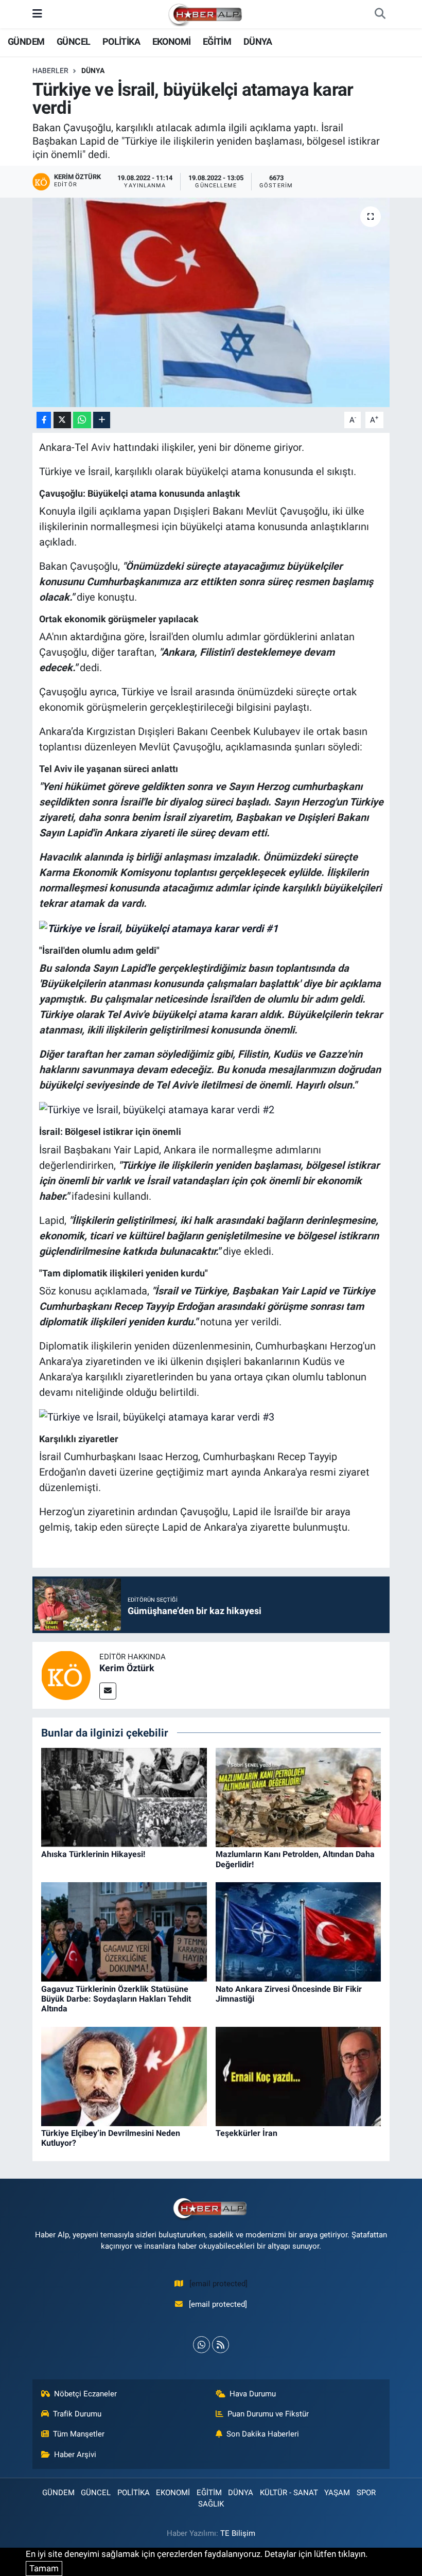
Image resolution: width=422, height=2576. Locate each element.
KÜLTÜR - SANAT (289, 2493)
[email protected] (218, 2284)
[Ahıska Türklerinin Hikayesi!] (124, 1797)
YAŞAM (337, 2493)
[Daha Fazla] (102, 420)
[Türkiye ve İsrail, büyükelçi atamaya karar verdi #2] (157, 1109)
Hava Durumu (253, 2394)
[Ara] (380, 14)
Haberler (50, 71)
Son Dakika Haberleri (263, 2434)
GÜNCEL (73, 41)
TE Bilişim (238, 2533)
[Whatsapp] (201, 2345)
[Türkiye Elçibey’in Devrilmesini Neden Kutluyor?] (124, 2076)
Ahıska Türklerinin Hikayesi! (93, 1854)
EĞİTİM (217, 41)
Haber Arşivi (75, 2455)
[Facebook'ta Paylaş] (44, 420)
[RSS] (221, 2345)
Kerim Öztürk (127, 1668)
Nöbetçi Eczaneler (85, 2394)
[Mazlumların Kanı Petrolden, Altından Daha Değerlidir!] (298, 1797)
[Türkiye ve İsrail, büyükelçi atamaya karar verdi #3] (157, 1416)
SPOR (366, 2493)
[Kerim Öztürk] (66, 1674)
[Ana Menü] (37, 14)
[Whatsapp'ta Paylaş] (82, 420)
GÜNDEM (26, 41)
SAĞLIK (211, 2504)
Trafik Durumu (77, 2414)
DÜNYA (258, 41)
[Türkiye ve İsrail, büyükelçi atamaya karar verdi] (211, 302)
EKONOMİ (172, 41)
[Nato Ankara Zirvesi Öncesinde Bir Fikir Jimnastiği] (298, 1931)
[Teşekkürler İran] (298, 2076)
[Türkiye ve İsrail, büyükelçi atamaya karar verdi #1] (159, 927)
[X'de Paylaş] (62, 420)
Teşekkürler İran (247, 2133)
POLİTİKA (121, 41)
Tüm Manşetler (79, 2434)
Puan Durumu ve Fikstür (268, 2414)
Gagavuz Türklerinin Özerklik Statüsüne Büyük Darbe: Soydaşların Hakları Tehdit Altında (116, 1999)
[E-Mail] (108, 1691)
